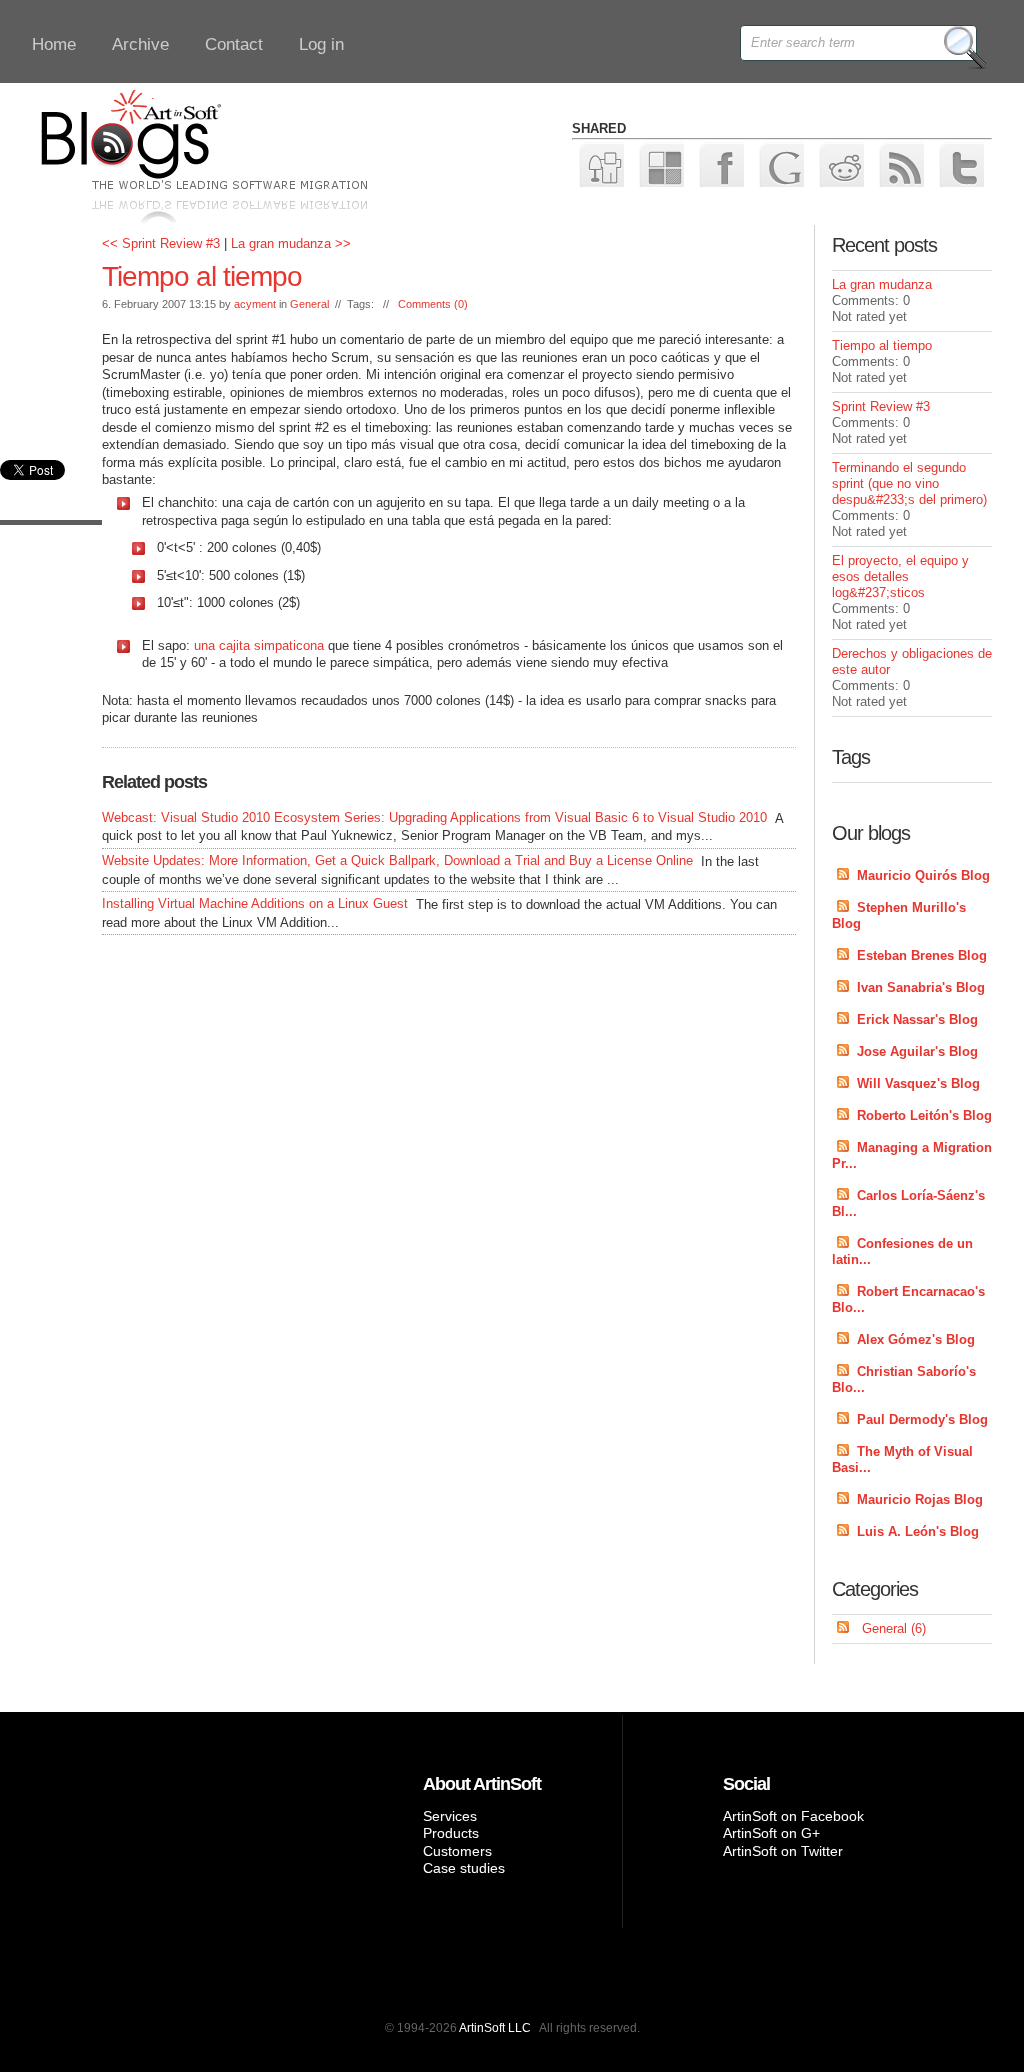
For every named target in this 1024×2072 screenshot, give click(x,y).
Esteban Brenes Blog (922, 955)
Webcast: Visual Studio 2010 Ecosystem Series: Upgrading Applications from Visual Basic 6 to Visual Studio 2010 (434, 817)
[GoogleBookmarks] (780, 163)
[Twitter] (960, 163)
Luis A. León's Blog (918, 1531)
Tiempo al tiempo (202, 276)
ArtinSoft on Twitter (783, 1851)
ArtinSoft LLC (495, 2028)
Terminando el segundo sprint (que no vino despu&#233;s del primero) (909, 483)
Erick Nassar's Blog (917, 1019)
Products (451, 1833)
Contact (234, 44)
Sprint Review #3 (881, 406)
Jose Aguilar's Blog (917, 1051)
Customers (457, 1851)
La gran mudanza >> (291, 243)
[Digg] (600, 163)
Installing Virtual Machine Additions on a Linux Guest (255, 903)
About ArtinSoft (482, 1784)
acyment (255, 304)
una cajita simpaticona (259, 645)
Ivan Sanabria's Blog (921, 987)
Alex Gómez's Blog (916, 1339)
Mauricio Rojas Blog (920, 1499)
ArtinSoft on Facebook (793, 1816)
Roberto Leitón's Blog (924, 1115)
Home (54, 44)
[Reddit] (840, 163)
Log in (321, 44)
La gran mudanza (882, 284)
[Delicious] (660, 163)
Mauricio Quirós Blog (923, 875)
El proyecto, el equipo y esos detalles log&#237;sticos (900, 576)
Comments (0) (433, 304)
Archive (140, 44)
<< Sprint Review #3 (161, 243)
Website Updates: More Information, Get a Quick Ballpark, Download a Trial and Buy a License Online (397, 860)
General (309, 304)
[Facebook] (720, 163)
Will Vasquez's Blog (918, 1083)
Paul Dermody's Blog (922, 1419)
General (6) (894, 1628)
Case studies (464, 1868)
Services (450, 1816)
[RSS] (900, 163)
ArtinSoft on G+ (771, 1833)
